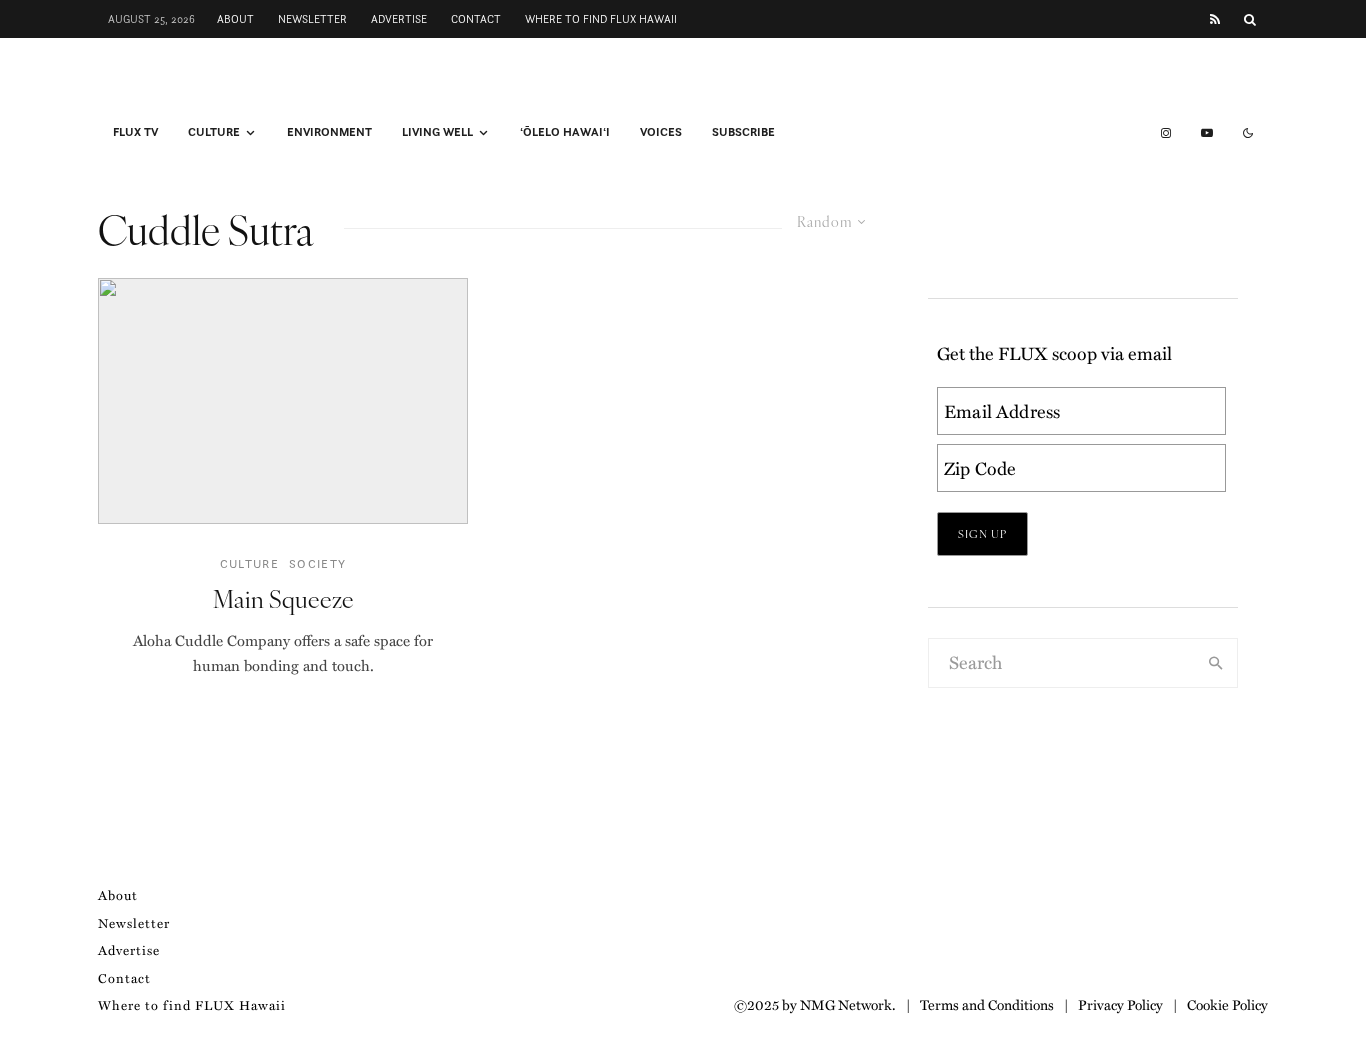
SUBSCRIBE (743, 132)
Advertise (399, 19)
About (235, 19)
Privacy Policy (1120, 1004)
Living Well (437, 132)
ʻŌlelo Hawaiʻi (565, 132)
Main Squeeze (283, 598)
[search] (1216, 663)
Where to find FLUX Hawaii (601, 19)
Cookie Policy (1227, 1004)
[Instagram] (1166, 133)
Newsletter (312, 19)
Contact (476, 19)
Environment (329, 132)
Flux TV (135, 132)
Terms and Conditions (987, 1004)
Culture (214, 132)
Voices (661, 132)
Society (317, 563)
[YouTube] (1207, 133)
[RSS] (1215, 19)
